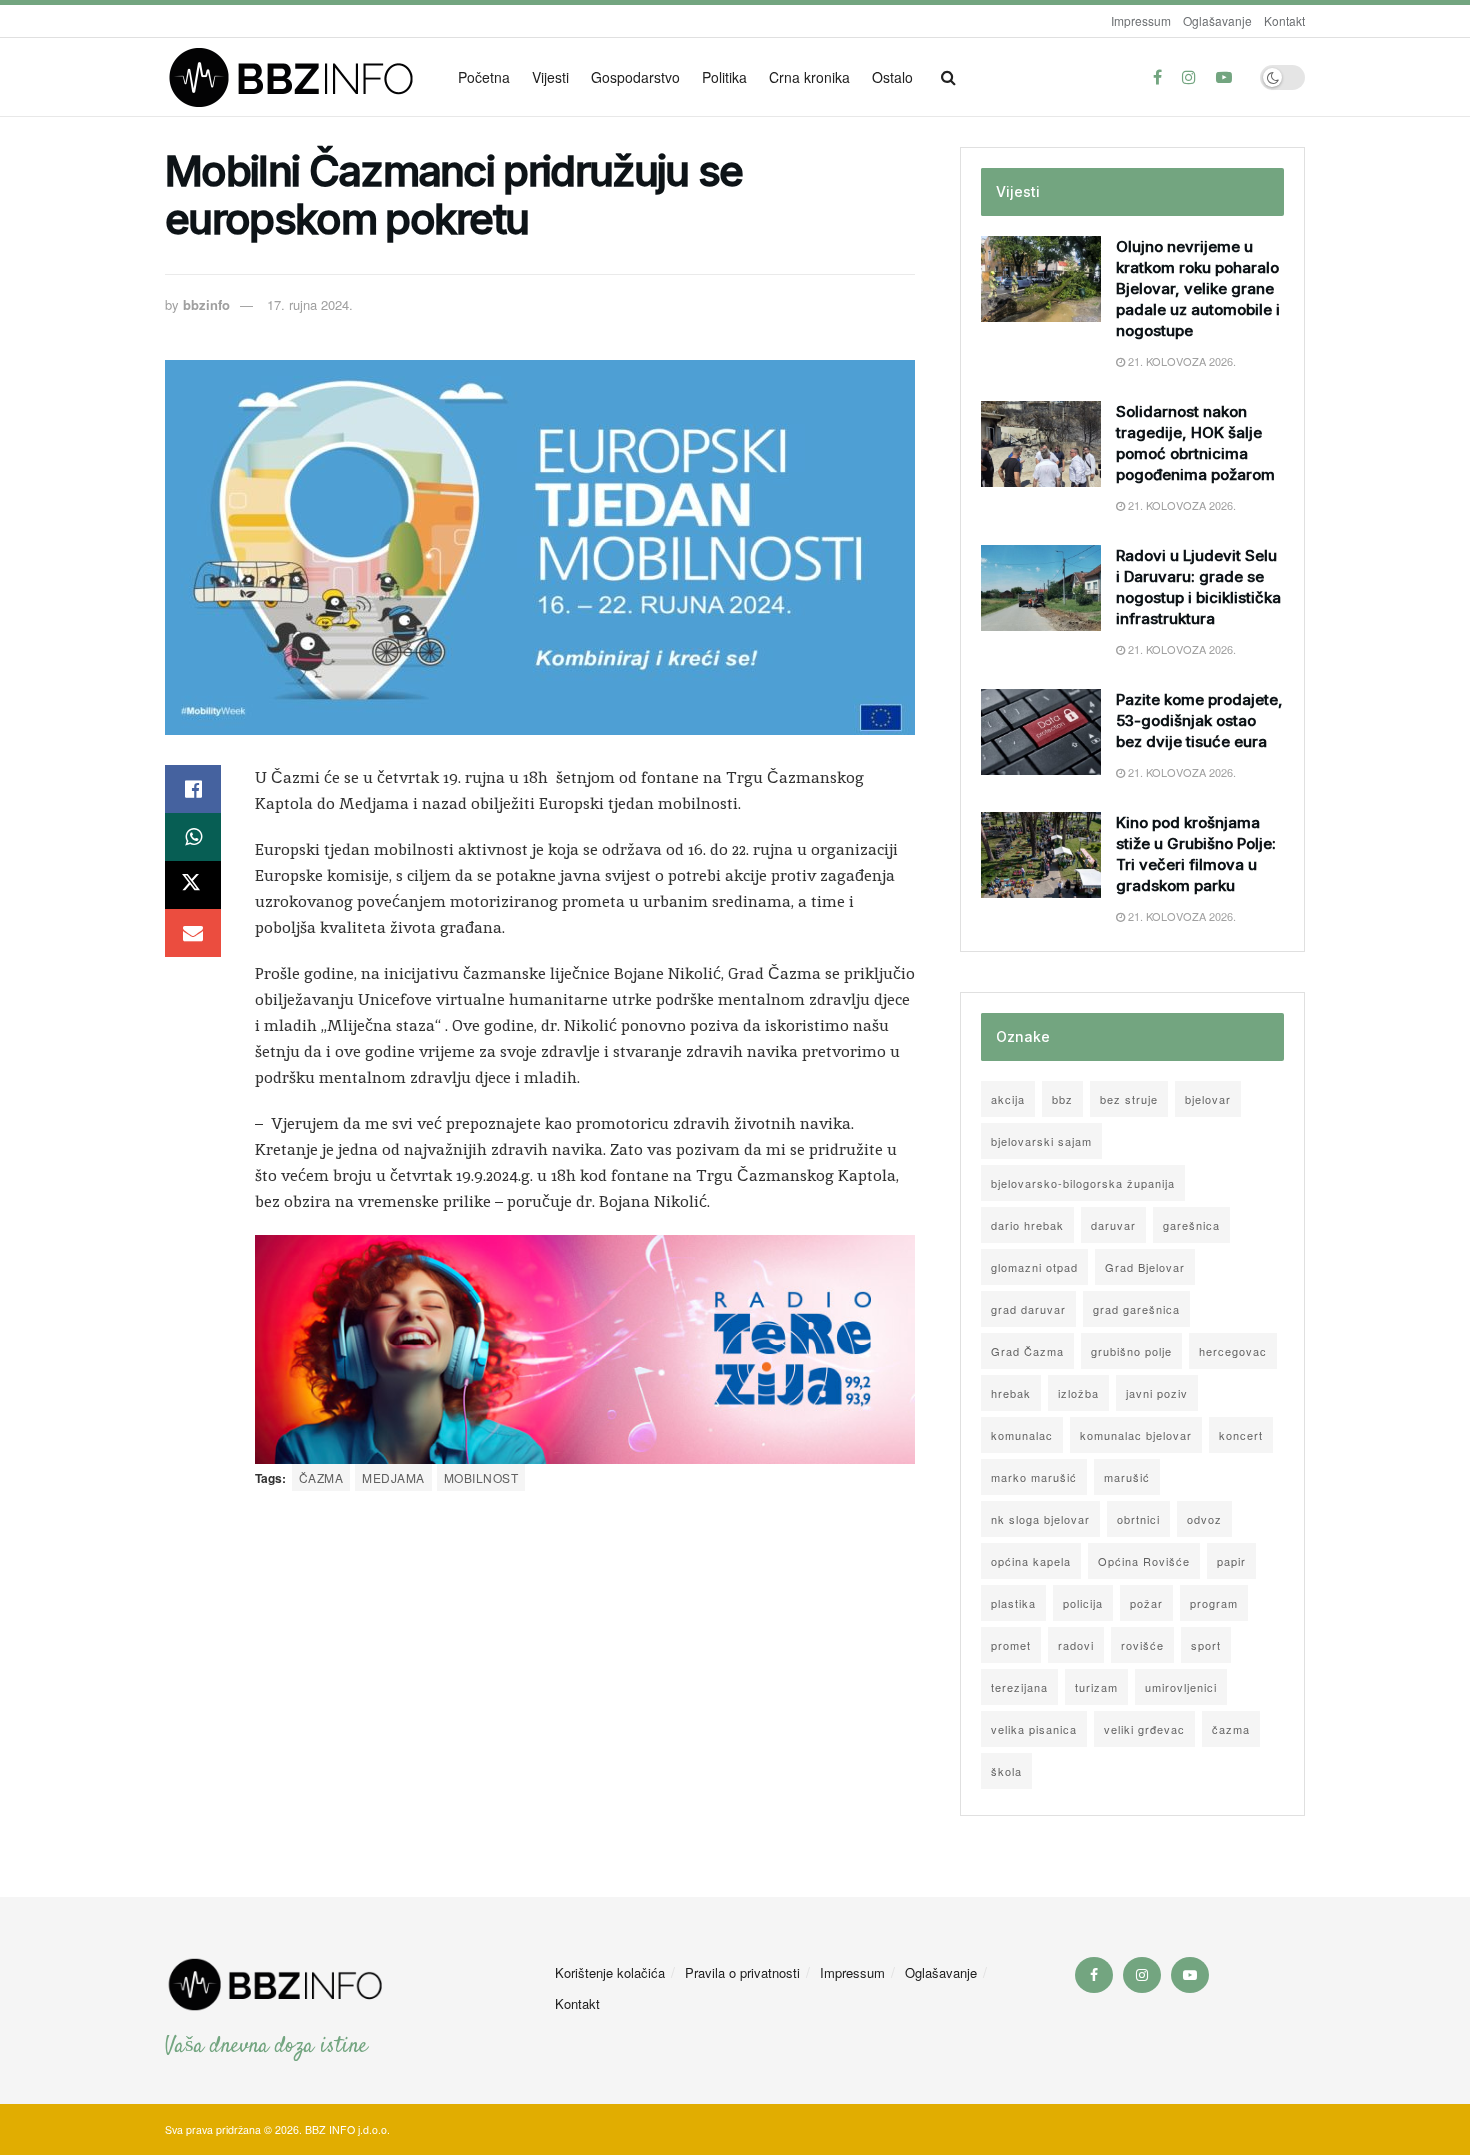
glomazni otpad (1034, 1267)
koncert (1241, 1435)
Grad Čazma (1027, 1351)
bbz (1062, 1099)
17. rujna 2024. (310, 304)
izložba (1078, 1393)
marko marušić (1034, 1477)
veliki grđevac (1144, 1729)
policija (1083, 1603)
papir (1231, 1561)
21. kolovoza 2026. (1180, 361)
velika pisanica (1034, 1729)
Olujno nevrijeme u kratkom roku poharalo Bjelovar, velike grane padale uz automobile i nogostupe (1198, 288)
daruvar (1113, 1225)
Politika (724, 77)
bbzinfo (206, 304)
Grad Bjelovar (1145, 1267)
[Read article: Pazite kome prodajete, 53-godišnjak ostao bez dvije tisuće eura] (1041, 732)
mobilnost (481, 1477)
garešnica (1191, 1225)
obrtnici (1138, 1519)
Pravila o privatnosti (742, 1972)
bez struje (1129, 1099)
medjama (393, 1477)
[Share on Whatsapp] (193, 837)
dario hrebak (1027, 1225)
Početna (484, 77)
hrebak (1011, 1393)
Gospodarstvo (635, 77)
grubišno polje (1131, 1351)
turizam (1096, 1687)
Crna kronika (809, 77)
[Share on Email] (193, 933)
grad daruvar (1028, 1309)
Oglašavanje (1217, 20)
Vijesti (550, 77)
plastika (1013, 1603)
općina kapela (1031, 1561)
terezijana (1019, 1687)
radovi (1076, 1645)
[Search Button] (948, 77)
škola (1006, 1771)
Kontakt (1284, 20)
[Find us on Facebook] (1157, 77)
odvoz (1204, 1519)
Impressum (1141, 20)
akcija (1008, 1099)
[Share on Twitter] (193, 885)
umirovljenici (1181, 1687)
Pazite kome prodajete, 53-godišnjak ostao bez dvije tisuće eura (1199, 720)
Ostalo (892, 77)
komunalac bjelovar (1136, 1435)
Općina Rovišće (1144, 1561)
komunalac (1022, 1435)
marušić (1127, 1477)
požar (1146, 1603)
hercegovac (1233, 1351)
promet (1011, 1645)
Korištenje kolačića (610, 1972)
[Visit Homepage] (297, 77)
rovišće (1142, 1645)
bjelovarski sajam (1041, 1141)
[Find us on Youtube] (1224, 77)
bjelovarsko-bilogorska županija (1083, 1183)
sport (1206, 1645)
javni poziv (1157, 1393)
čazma (321, 1477)
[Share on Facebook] (193, 789)
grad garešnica (1136, 1309)
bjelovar (1208, 1099)
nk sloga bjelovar (1040, 1519)
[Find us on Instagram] (1189, 77)
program (1214, 1603)
